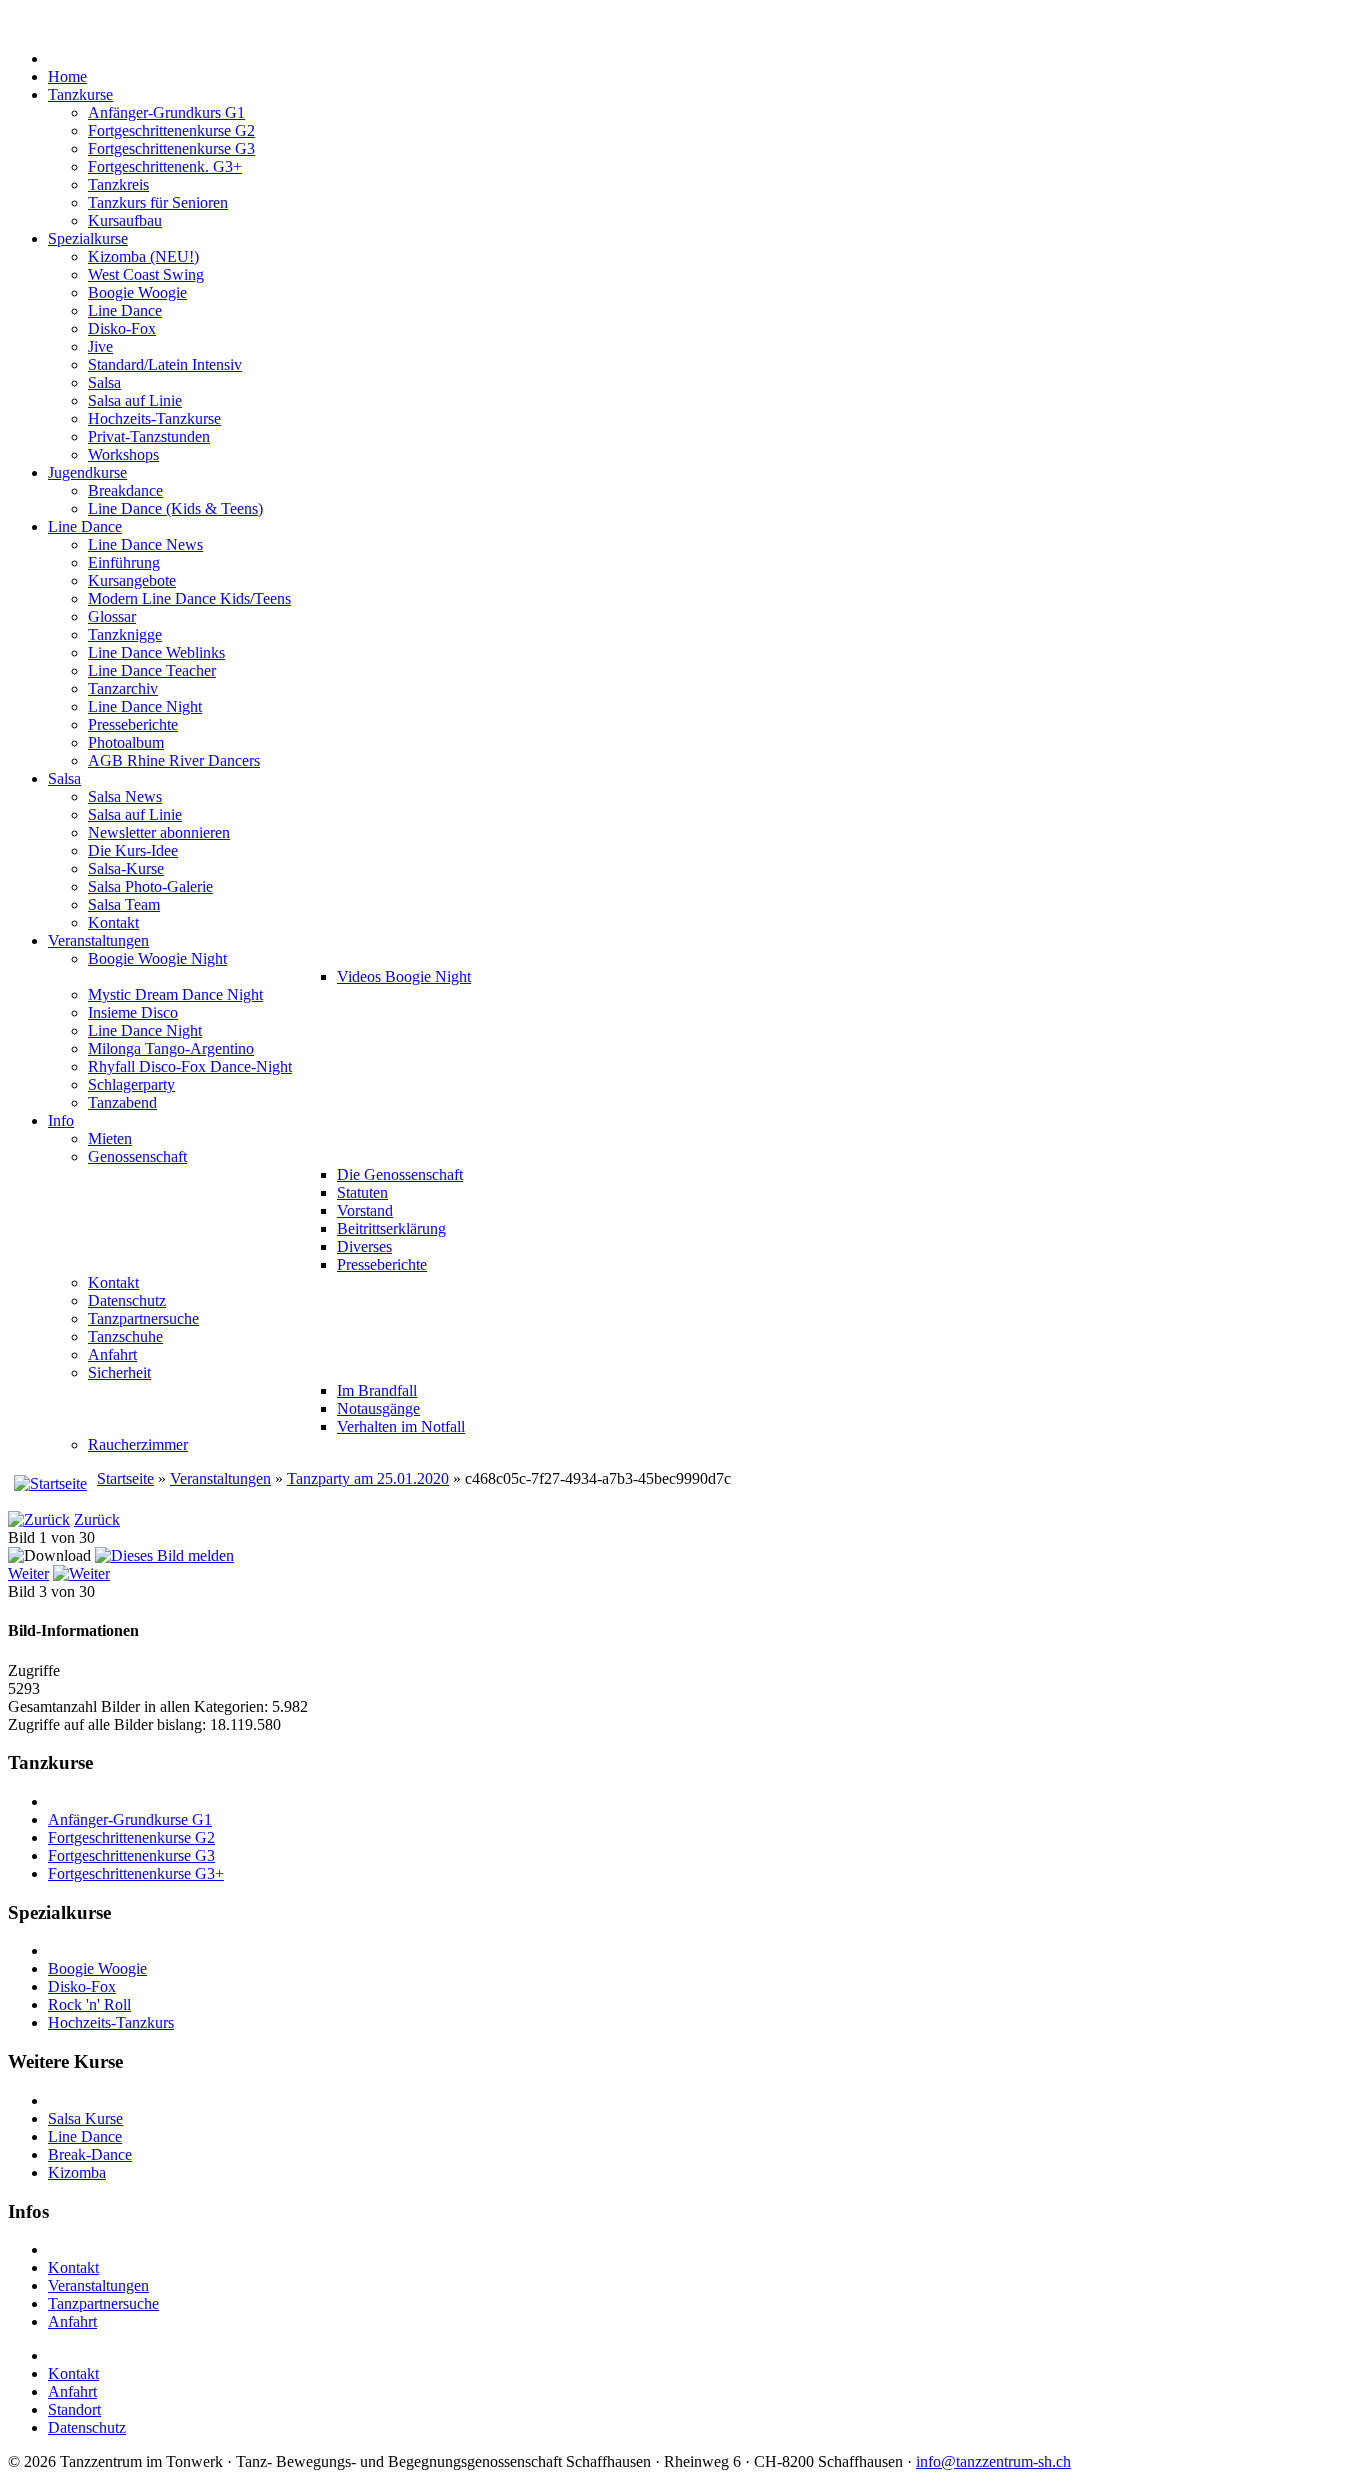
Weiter (28, 1573)
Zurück (97, 1519)
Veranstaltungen (220, 1478)
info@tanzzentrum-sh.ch (993, 2461)
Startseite (125, 1478)
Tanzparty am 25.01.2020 (368, 1478)
